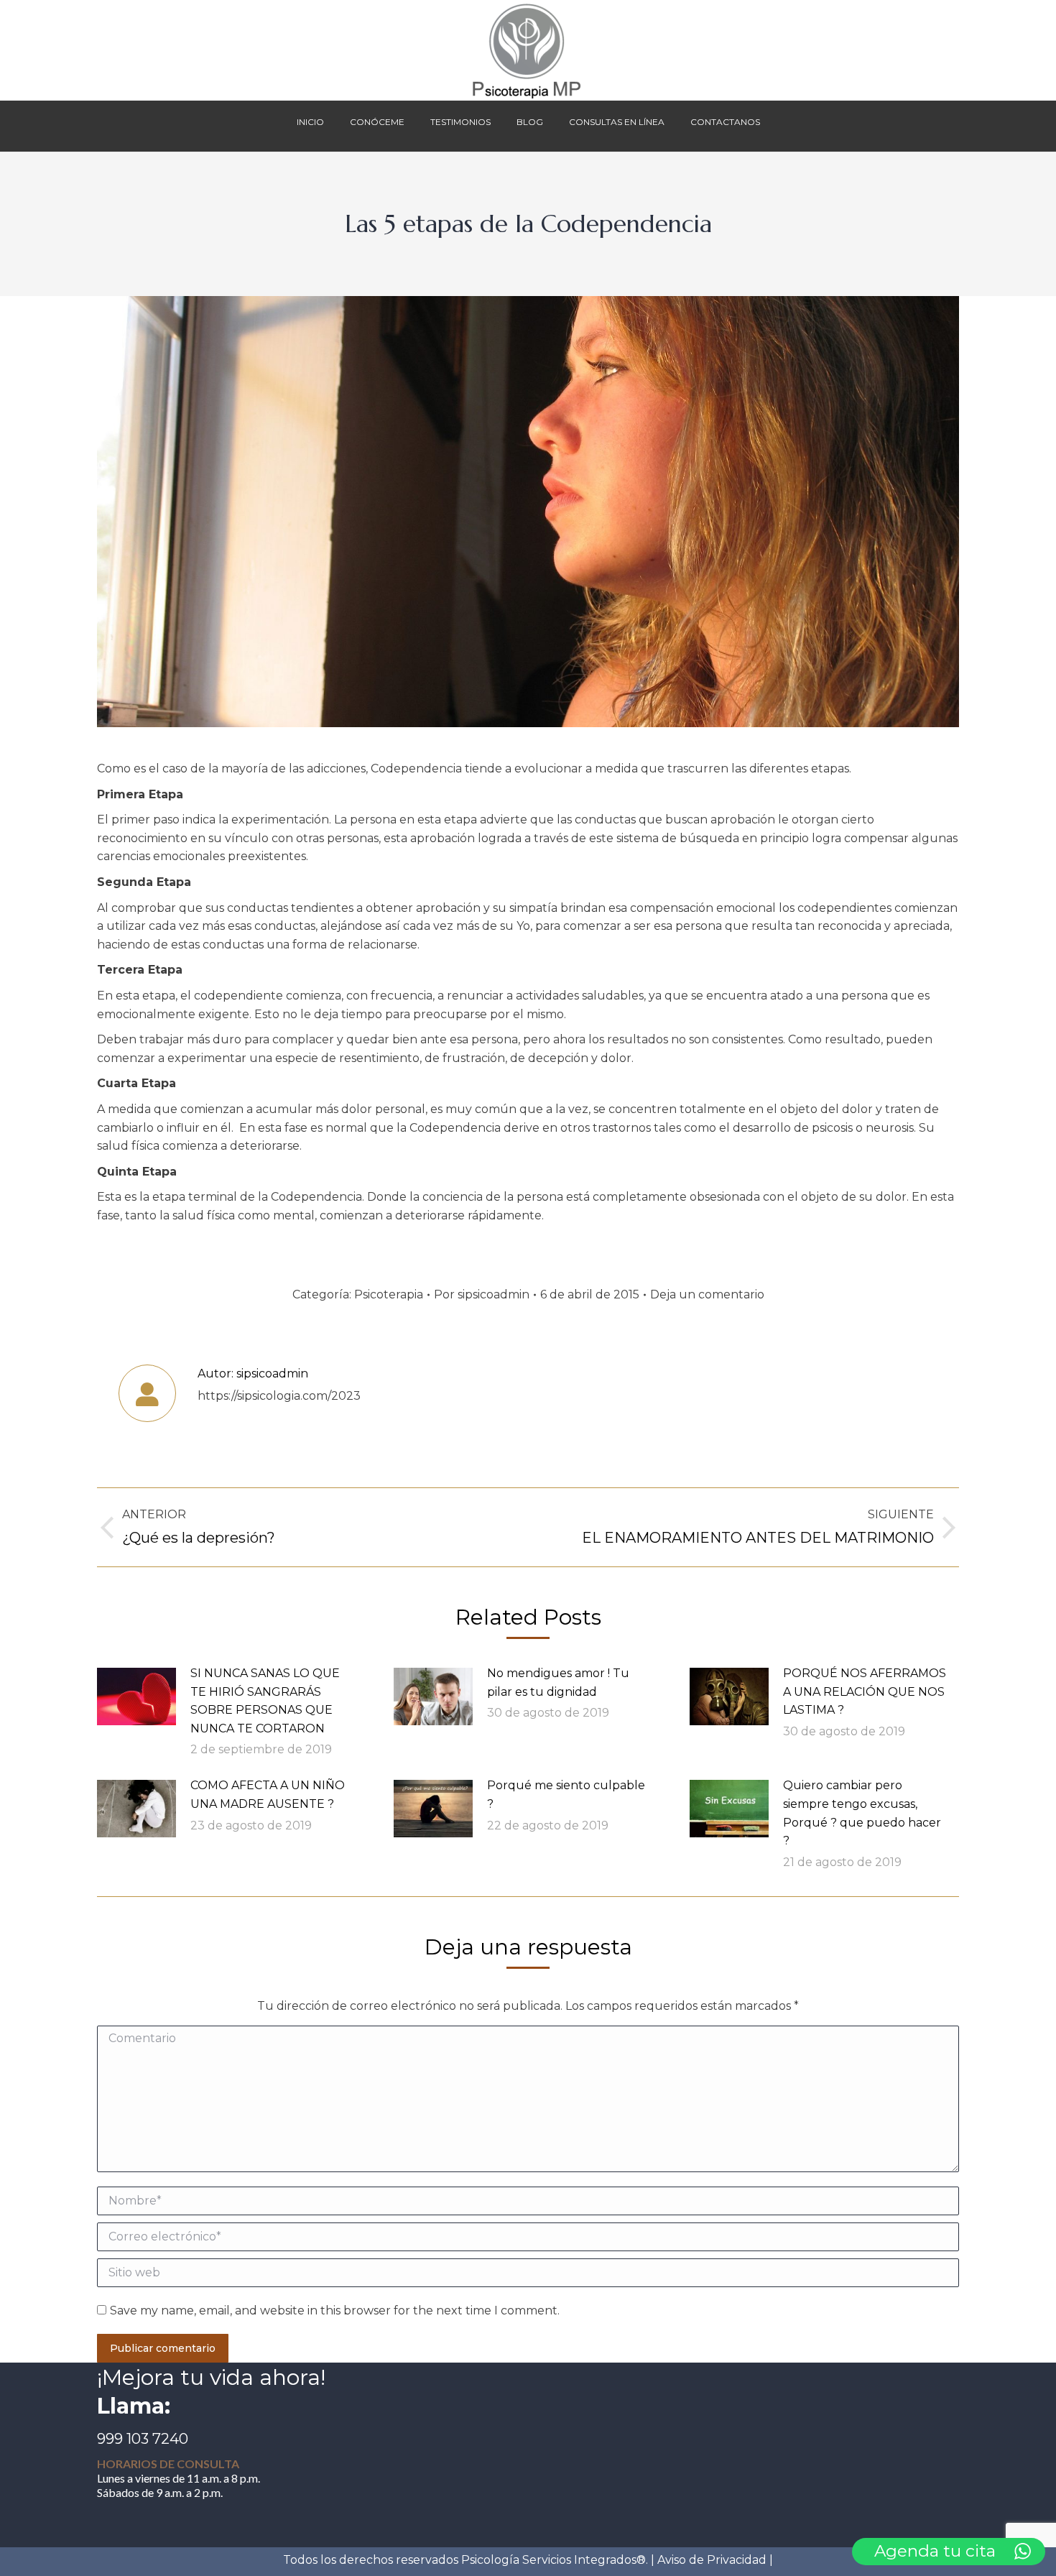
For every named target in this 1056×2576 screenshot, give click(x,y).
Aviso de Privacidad (712, 2560)
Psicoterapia (389, 1294)
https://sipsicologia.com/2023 (279, 1396)
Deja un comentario (707, 1294)
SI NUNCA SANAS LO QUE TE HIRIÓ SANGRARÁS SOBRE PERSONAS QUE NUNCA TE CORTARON (265, 1701)
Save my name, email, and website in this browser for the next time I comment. (335, 2310)
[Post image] (136, 1696)
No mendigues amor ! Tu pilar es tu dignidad (558, 1682)
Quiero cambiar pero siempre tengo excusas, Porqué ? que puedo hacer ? (862, 1813)
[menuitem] (310, 126)
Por (482, 1294)
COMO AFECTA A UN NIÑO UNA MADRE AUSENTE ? (268, 1795)
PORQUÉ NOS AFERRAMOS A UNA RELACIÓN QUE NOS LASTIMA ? (865, 1691)
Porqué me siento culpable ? (566, 1795)
